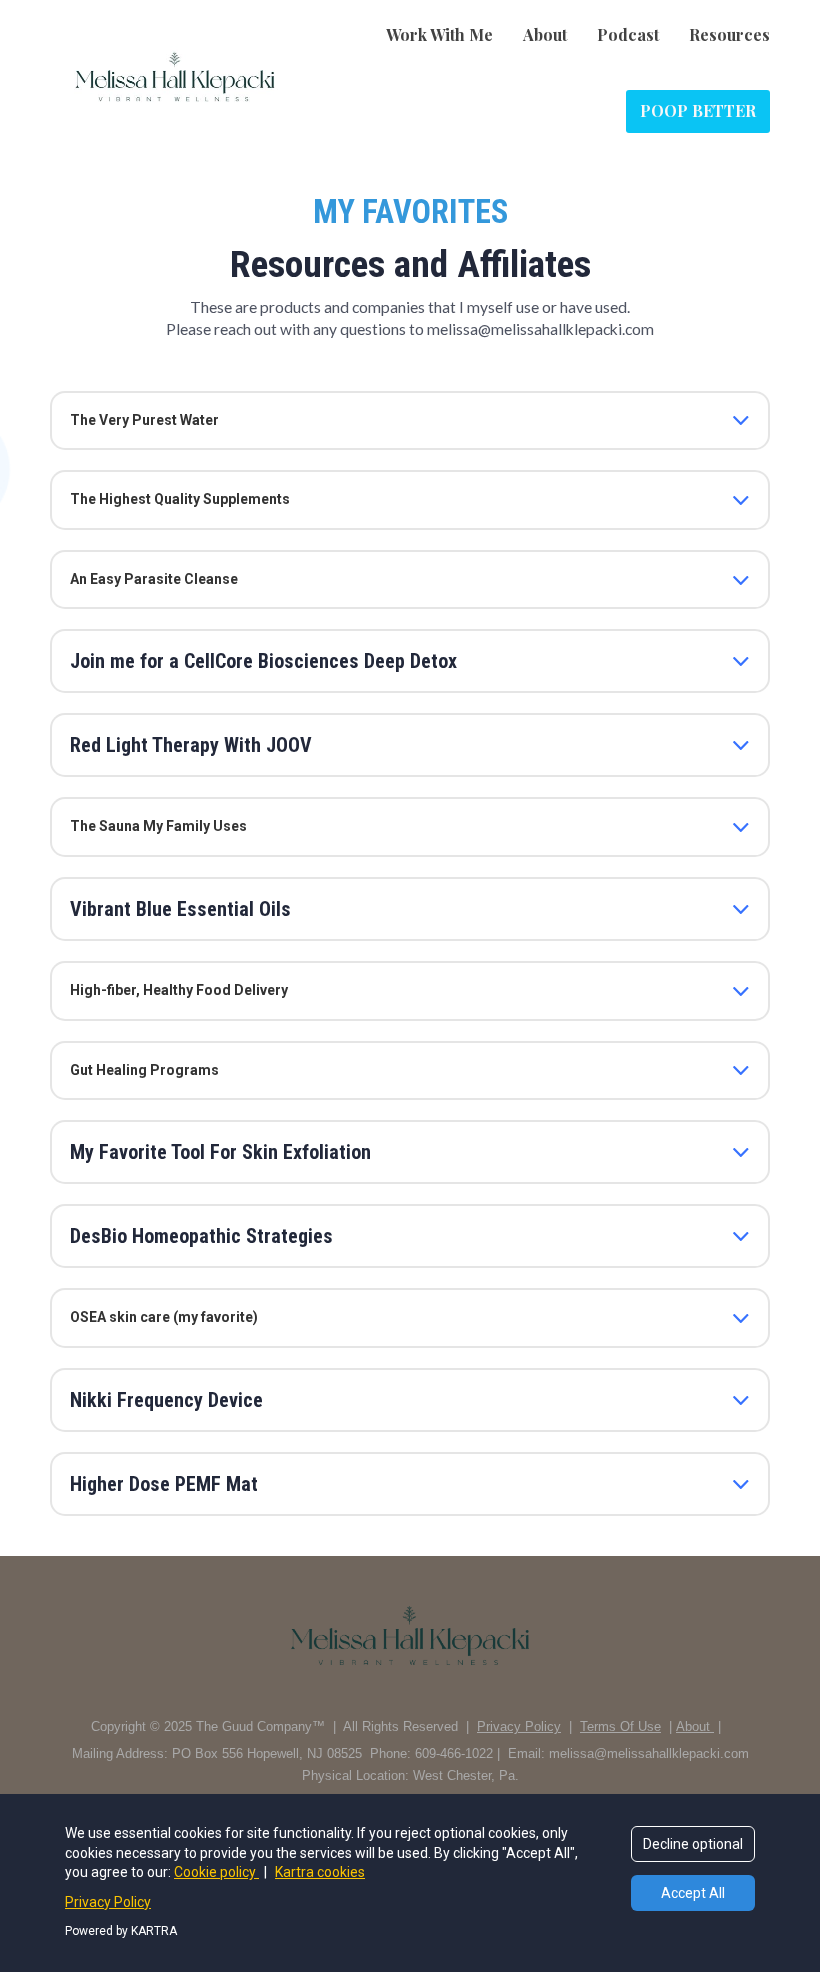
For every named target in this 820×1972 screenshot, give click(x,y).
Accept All (693, 1893)
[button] (741, 420)
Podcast (628, 34)
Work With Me (439, 34)
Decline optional (693, 1844)
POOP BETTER (698, 110)
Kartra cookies (320, 1872)
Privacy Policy (108, 1902)
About (545, 34)
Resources (729, 34)
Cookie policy (216, 1872)
